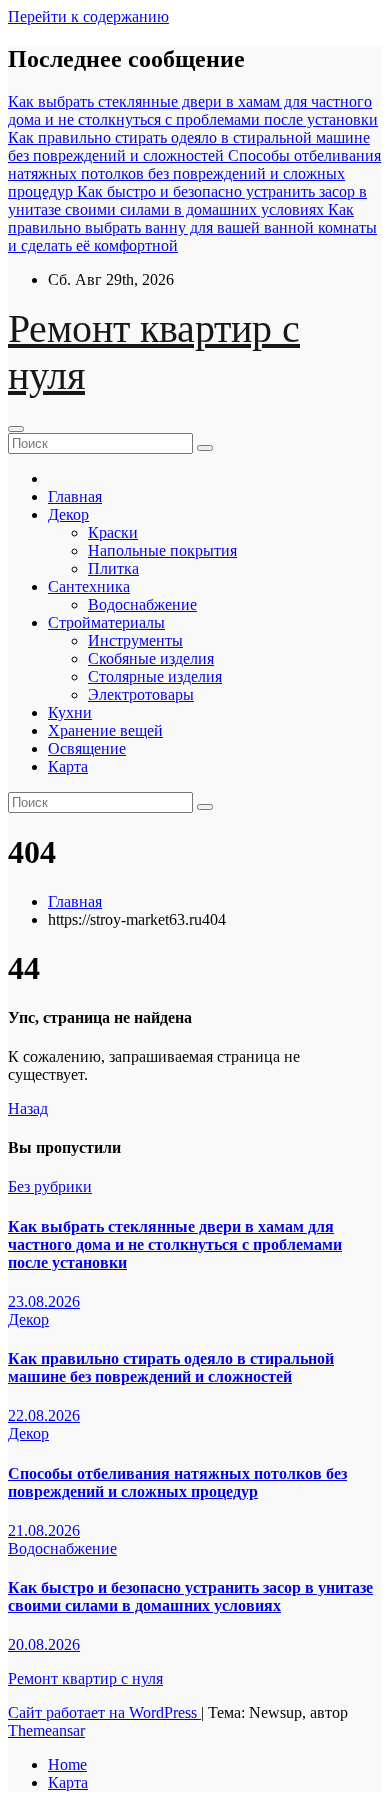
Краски (113, 532)
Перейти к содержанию (88, 16)
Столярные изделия (155, 676)
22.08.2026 (44, 1415)
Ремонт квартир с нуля (85, 1678)
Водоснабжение (142, 604)
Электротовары (141, 694)
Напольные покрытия (162, 550)
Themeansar (46, 1730)
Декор (68, 514)
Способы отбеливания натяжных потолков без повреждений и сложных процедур (177, 1482)
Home (67, 1764)
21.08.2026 (44, 1530)
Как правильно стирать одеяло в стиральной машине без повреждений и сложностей (171, 1367)
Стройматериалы (106, 622)
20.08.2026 (44, 1644)
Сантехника (89, 586)
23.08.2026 (44, 1301)
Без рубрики (50, 1186)
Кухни (70, 712)
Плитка (113, 568)
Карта (68, 766)
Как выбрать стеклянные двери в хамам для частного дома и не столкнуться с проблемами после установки (175, 1244)
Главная (75, 496)
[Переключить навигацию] (16, 429)
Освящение (87, 748)
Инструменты (135, 640)
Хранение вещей (105, 730)
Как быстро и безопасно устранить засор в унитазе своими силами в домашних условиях (190, 1596)
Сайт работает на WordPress (104, 1712)
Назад (28, 1108)
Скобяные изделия (151, 658)
